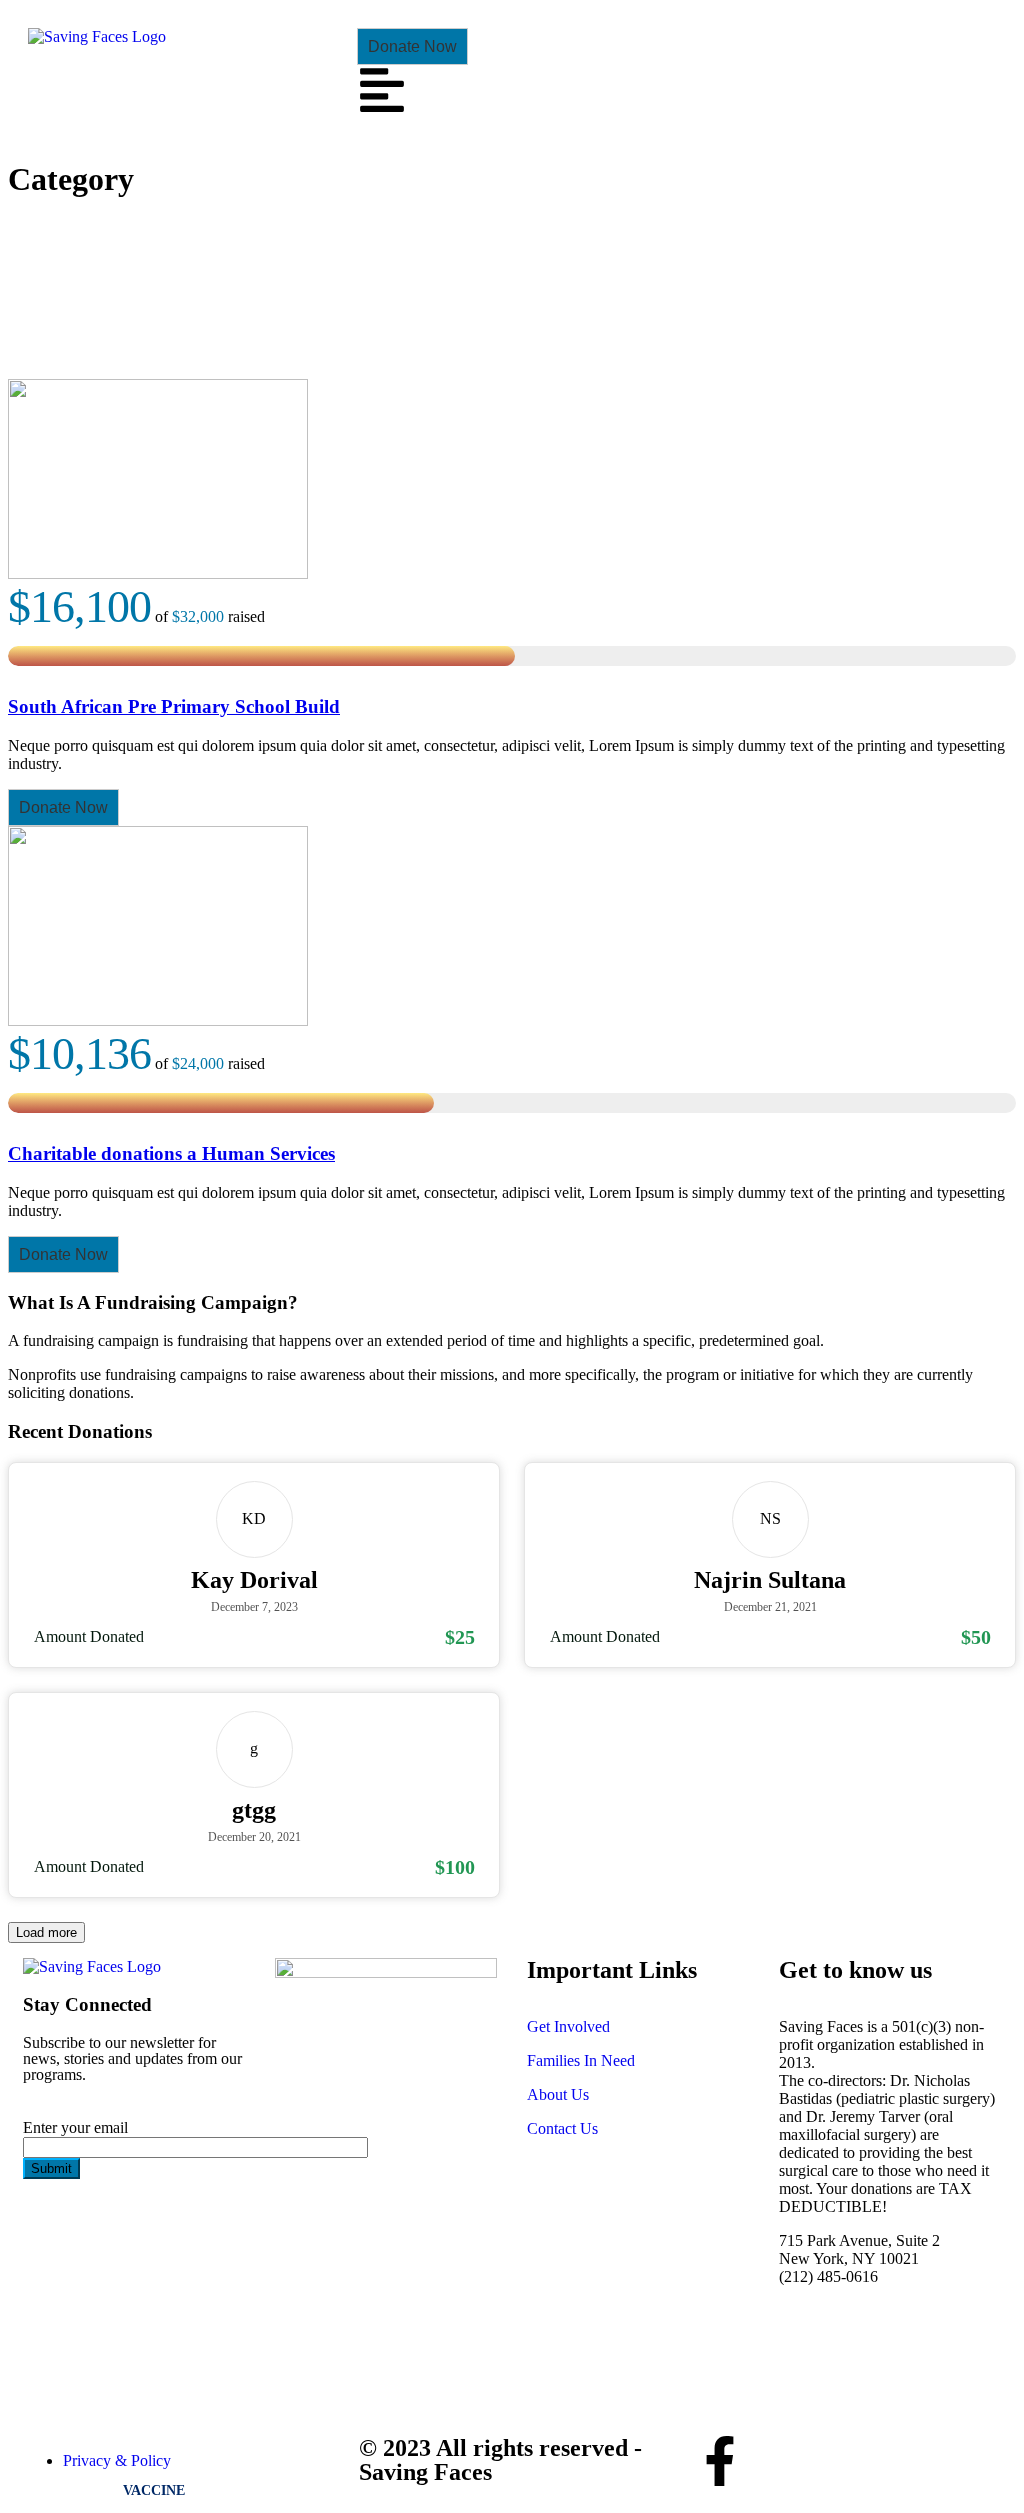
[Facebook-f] (720, 2461)
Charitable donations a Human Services (171, 1153)
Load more (46, 1932)
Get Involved (568, 2026)
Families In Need (581, 2060)
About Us (558, 2094)
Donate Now (412, 46)
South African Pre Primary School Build (174, 706)
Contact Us (562, 2128)
